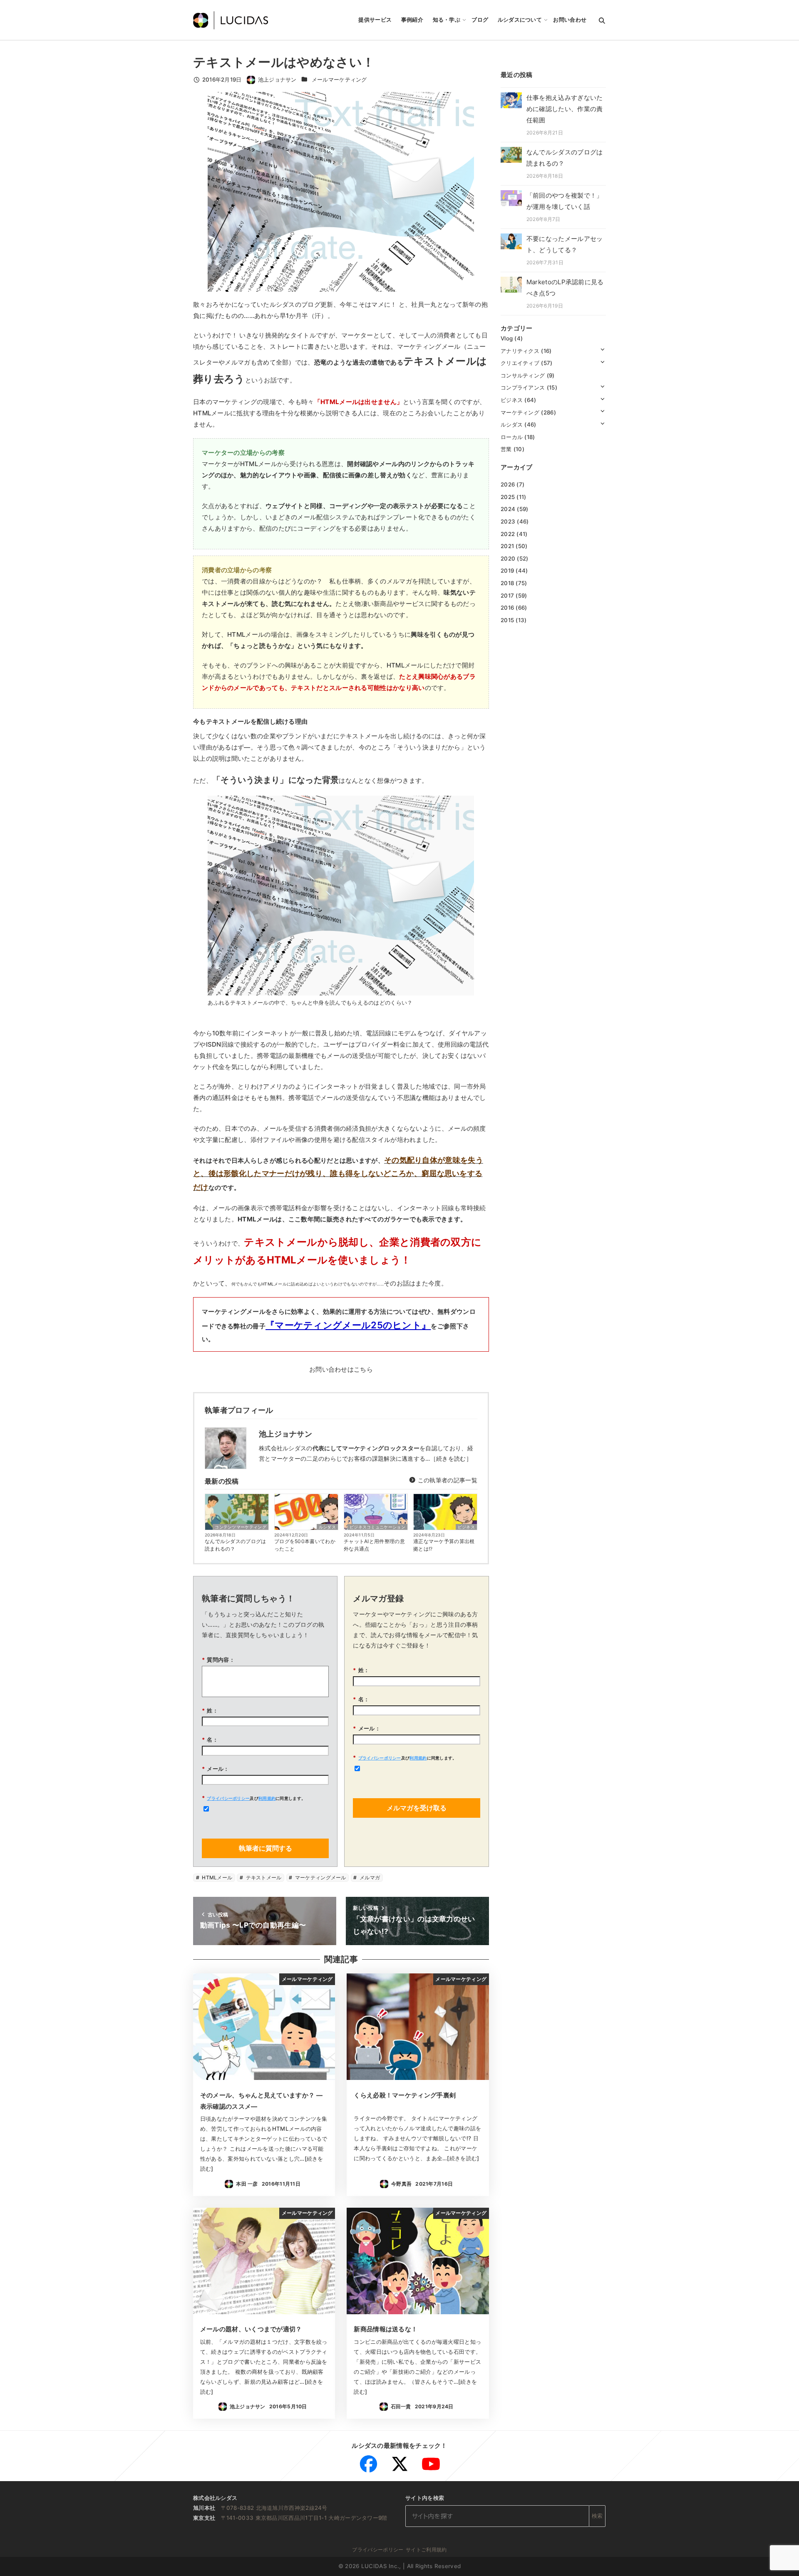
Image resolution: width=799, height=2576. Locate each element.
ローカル (512, 437)
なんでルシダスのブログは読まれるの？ (236, 1545)
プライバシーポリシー (228, 1798)
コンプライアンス (523, 387)
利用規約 (267, 1798)
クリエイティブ (520, 363)
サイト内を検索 (425, 2498)
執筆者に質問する (266, 1848)
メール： (216, 1769)
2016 (507, 608)
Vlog (507, 338)
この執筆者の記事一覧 (447, 1480)
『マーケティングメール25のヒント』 (348, 1325)
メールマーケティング (339, 79)
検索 (597, 2516)
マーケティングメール (320, 1877)
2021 (507, 546)
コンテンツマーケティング (241, 1527)
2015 (507, 620)
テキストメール (263, 1877)
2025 (508, 496)
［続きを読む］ (451, 1458)
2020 (508, 558)
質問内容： (218, 1660)
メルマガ (369, 1877)
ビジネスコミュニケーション (377, 1527)
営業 (506, 449)
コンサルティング (523, 375)
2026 (508, 484)
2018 (507, 583)
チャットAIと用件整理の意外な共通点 (374, 1545)
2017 (507, 595)
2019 (507, 571)
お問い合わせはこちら (341, 1369)
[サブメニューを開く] (602, 349)
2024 (508, 509)
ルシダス (327, 1527)
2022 (508, 534)
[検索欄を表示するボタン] (602, 20)
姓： (210, 1710)
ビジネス (466, 1527)
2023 (508, 521)
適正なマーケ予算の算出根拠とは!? (444, 1545)
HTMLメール (216, 1877)
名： (210, 1740)
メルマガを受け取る (417, 1808)
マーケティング (520, 412)
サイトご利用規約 (426, 2550)
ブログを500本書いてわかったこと (305, 1545)
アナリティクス (520, 350)
